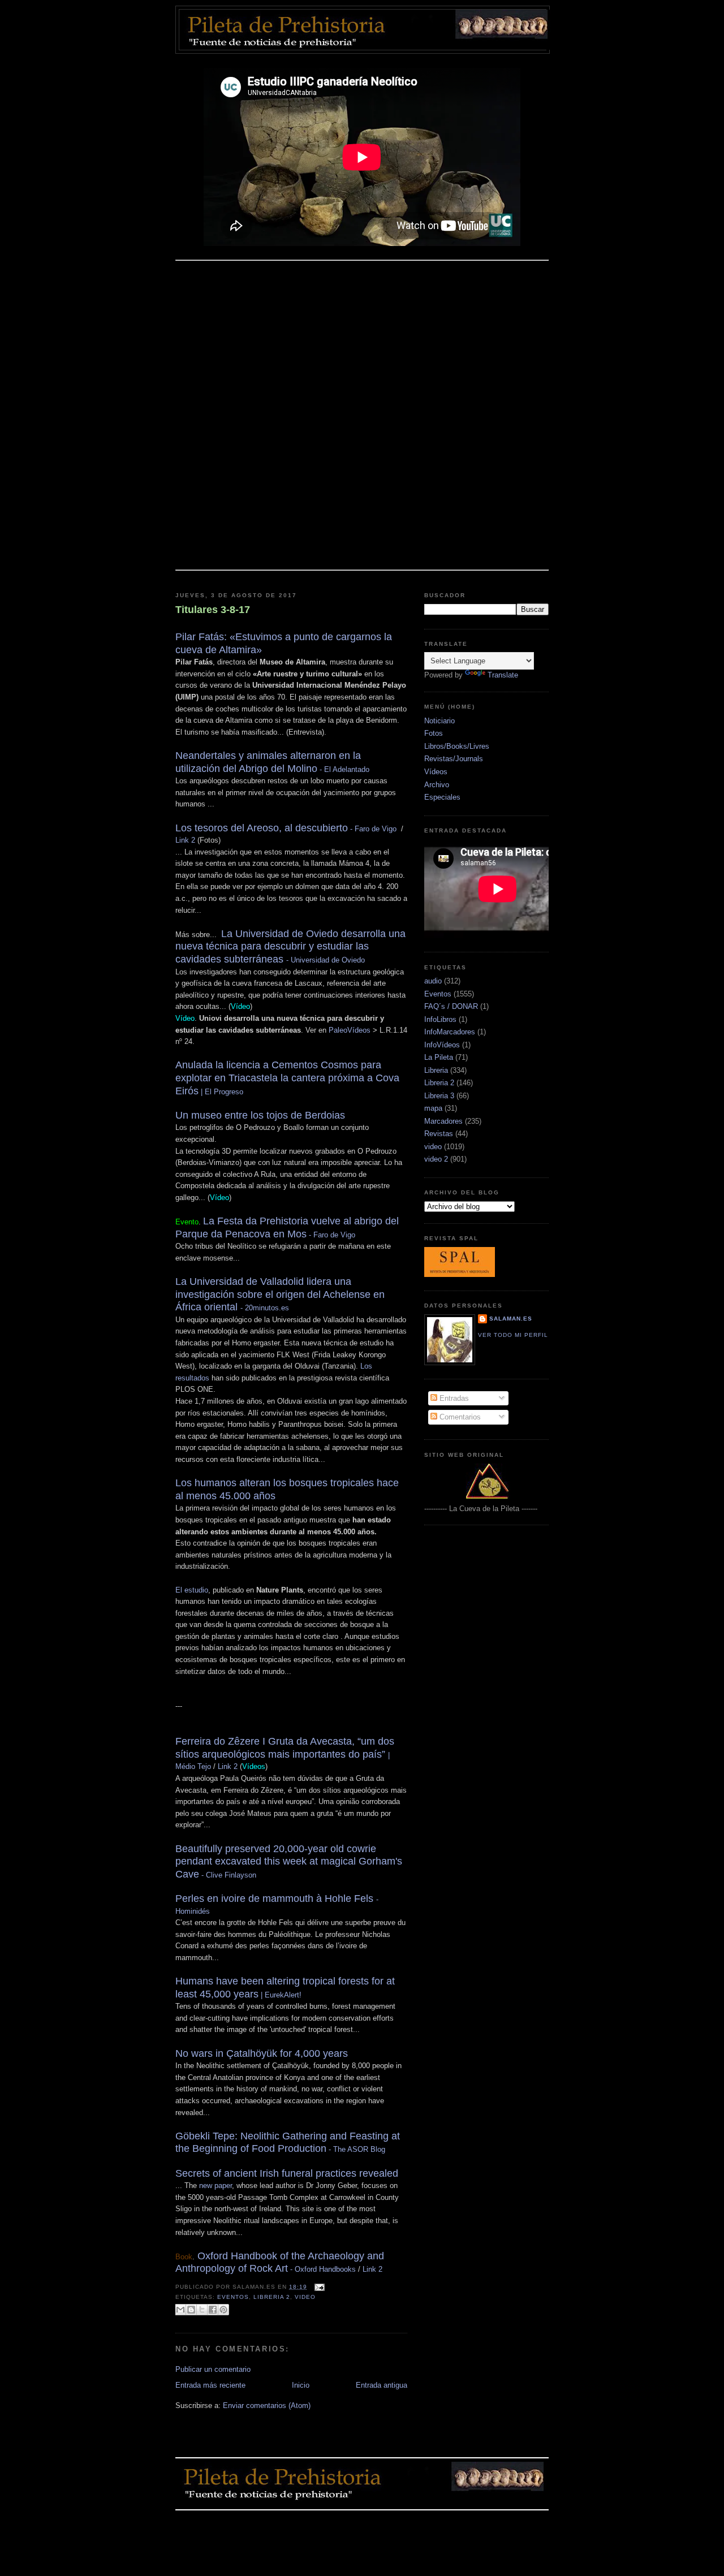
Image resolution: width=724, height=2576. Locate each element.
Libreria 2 (272, 2297)
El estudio (192, 1590)
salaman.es (511, 1319)
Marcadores (443, 1121)
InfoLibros (440, 1019)
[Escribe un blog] (191, 2310)
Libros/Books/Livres (457, 746)
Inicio (301, 2385)
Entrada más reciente (210, 2385)
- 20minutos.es (280, 1295)
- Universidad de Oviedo (290, 947)
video (305, 2297)
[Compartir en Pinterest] (223, 2310)
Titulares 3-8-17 (213, 610)
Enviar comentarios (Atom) (267, 2405)
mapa (433, 1108)
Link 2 (185, 840)
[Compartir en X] (202, 2310)
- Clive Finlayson (289, 1862)
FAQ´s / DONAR (451, 1006)
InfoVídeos (442, 1045)
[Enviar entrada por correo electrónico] (318, 2287)
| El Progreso (287, 1078)
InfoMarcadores (450, 1032)
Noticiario (439, 721)
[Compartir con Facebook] (213, 2310)
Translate (503, 675)
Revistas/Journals (454, 759)
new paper (216, 2185)
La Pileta (439, 1057)
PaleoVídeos (350, 1030)
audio (433, 981)
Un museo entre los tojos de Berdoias (260, 1115)
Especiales (442, 797)
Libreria (436, 1070)
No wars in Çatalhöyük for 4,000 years (262, 2053)
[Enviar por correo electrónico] (180, 2310)
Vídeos (436, 772)
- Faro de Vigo (286, 829)
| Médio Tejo (285, 1754)
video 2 (436, 1159)
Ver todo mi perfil (513, 1335)
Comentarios (459, 1417)
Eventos (233, 2297)
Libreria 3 (439, 1096)
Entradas (453, 1398)
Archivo (437, 785)
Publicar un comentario (213, 2369)
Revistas (439, 1134)
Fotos (434, 733)
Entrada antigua (382, 2385)
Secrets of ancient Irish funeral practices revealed (287, 2173)
